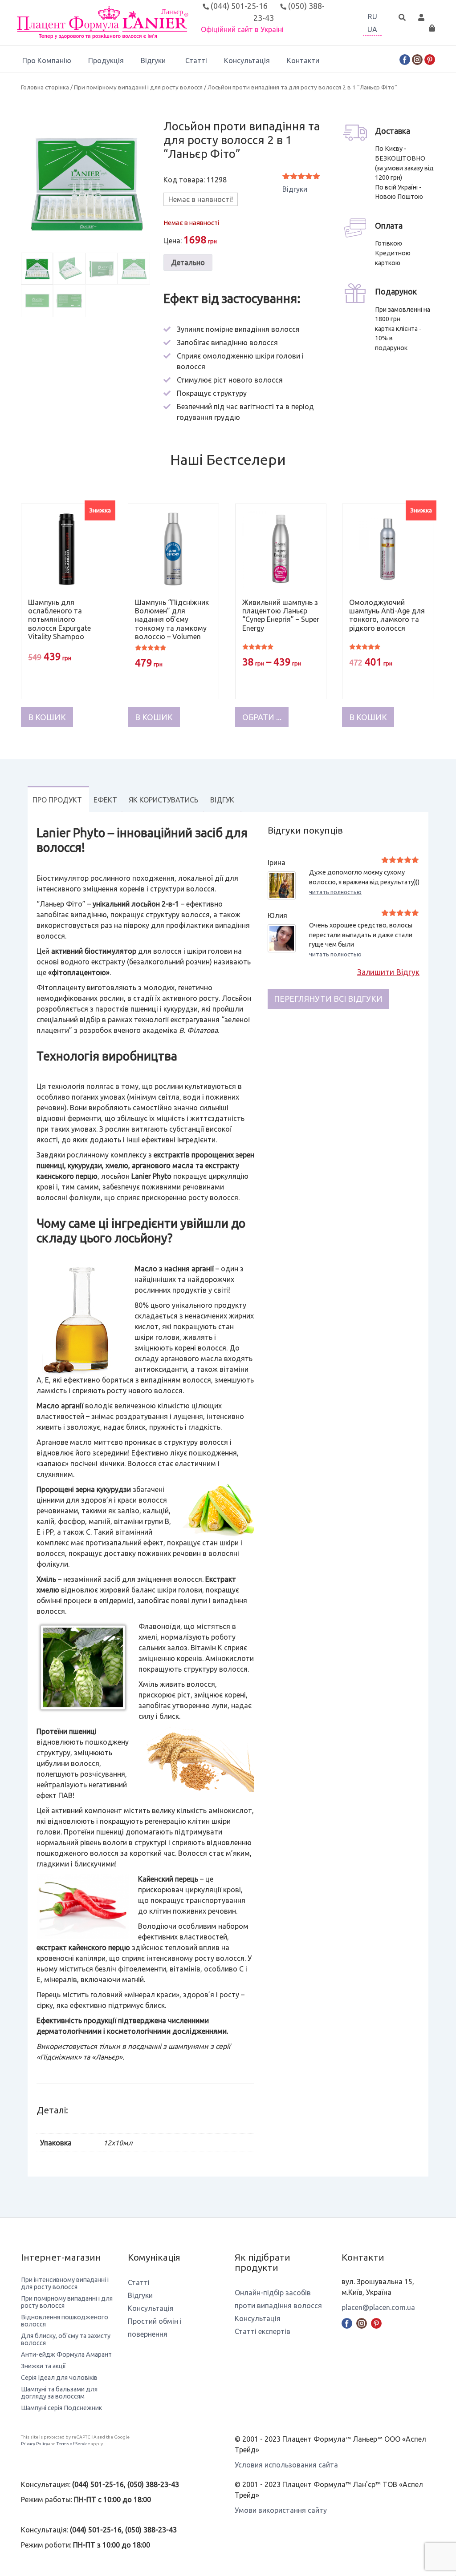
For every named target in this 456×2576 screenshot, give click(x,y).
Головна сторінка (45, 87)
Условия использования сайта (286, 2465)
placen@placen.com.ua (378, 2307)
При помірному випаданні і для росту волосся (138, 87)
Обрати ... (262, 717)
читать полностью (335, 892)
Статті (196, 60)
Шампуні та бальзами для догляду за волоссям (59, 2393)
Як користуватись (164, 800)
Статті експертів (263, 2331)
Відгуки (153, 60)
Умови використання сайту (281, 2510)
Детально (188, 262)
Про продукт (57, 800)
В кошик (47, 717)
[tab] (57, 799)
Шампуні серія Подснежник (61, 2408)
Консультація (247, 60)
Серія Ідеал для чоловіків (59, 2378)
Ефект (105, 800)
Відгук (222, 800)
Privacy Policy (35, 2444)
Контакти (303, 60)
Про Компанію (47, 60)
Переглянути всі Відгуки (328, 999)
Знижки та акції (43, 2366)
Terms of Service (73, 2444)
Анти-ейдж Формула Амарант (66, 2354)
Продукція (106, 60)
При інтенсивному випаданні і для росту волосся (65, 2283)
